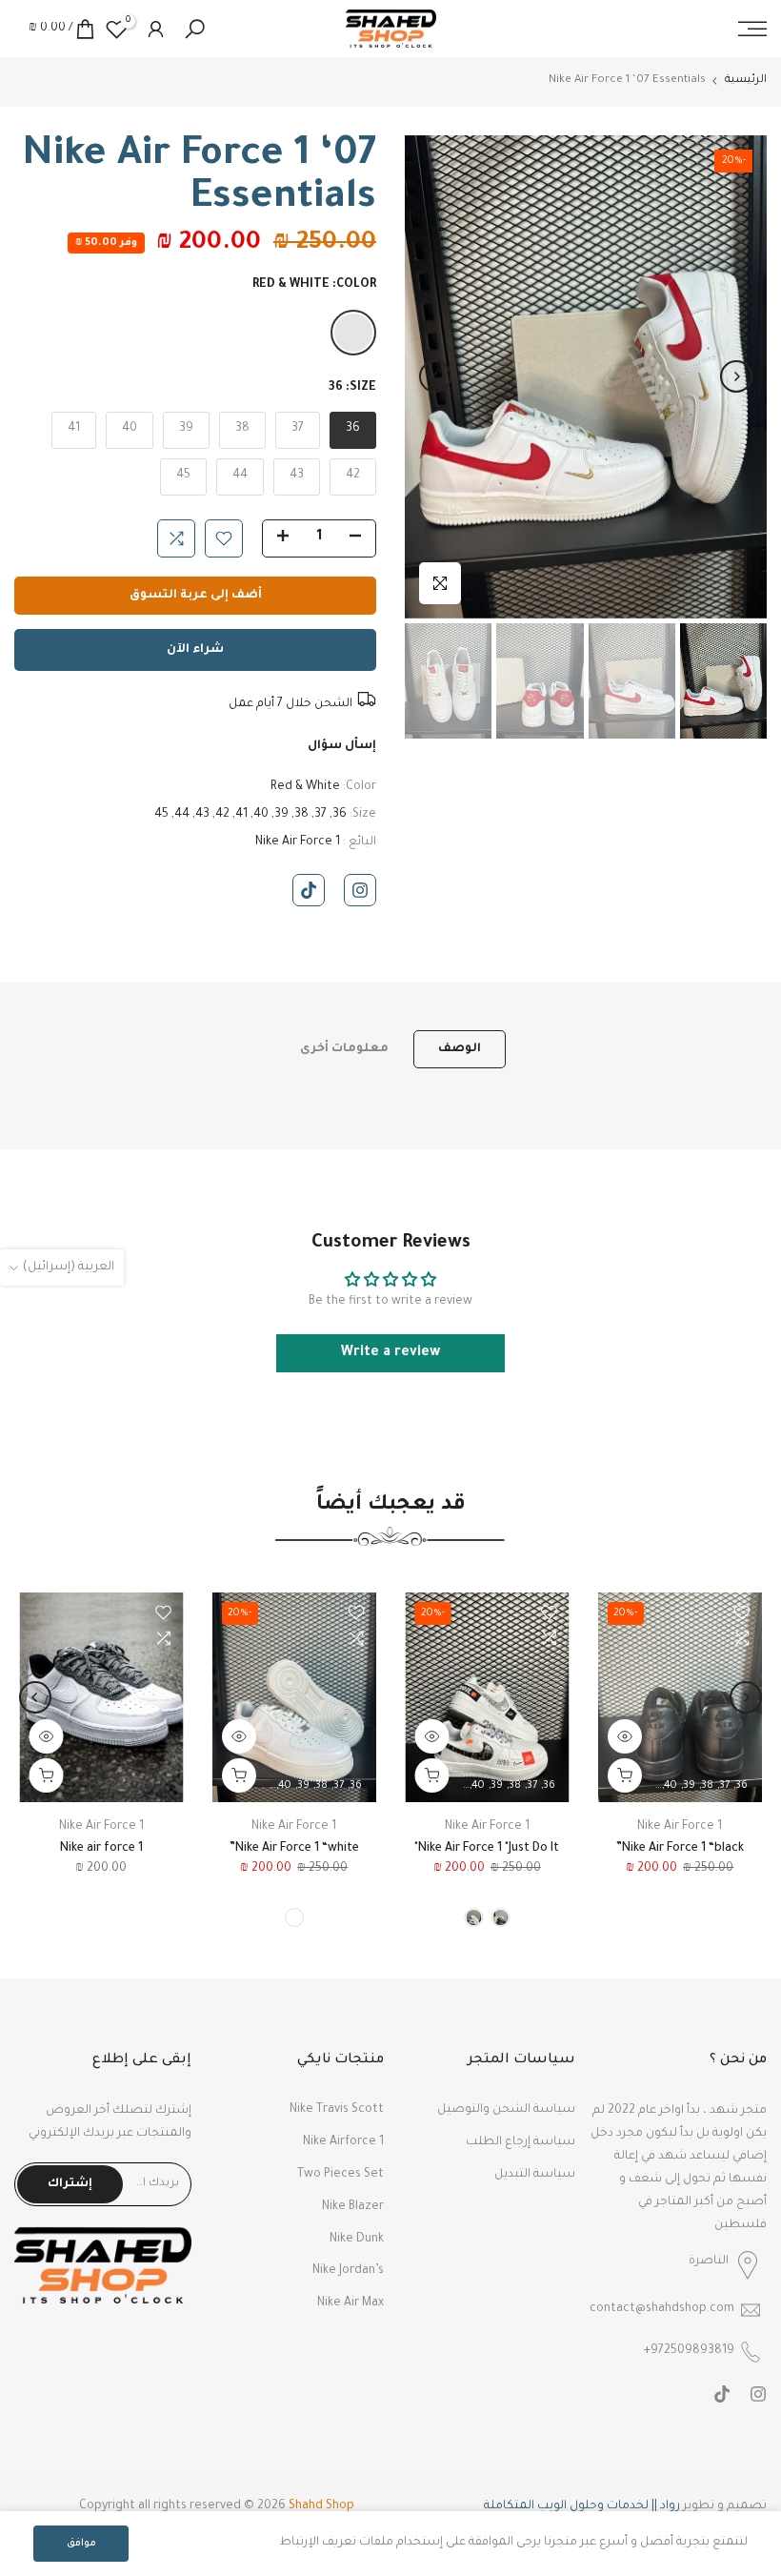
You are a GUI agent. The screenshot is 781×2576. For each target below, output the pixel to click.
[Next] (435, 376)
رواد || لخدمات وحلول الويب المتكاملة (582, 2506)
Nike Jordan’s (348, 2271)
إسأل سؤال (342, 746)
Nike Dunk (357, 2240)
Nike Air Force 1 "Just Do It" (487, 1850)
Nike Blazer (353, 2207)
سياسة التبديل (535, 2175)
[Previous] (736, 376)
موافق (81, 2544)
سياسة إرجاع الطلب (521, 2142)
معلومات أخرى (344, 1048)
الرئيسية (746, 81)
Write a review (390, 1353)
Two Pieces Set (340, 2175)
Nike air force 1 (101, 1850)
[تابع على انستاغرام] (360, 890)
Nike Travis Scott (337, 2110)
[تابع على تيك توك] (309, 890)
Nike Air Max (350, 2303)
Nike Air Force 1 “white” (294, 1850)
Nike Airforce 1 (343, 2142)
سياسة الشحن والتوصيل (506, 2110)
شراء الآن (195, 650)
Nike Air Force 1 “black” (680, 1850)
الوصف (460, 1048)
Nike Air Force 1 (298, 842)
